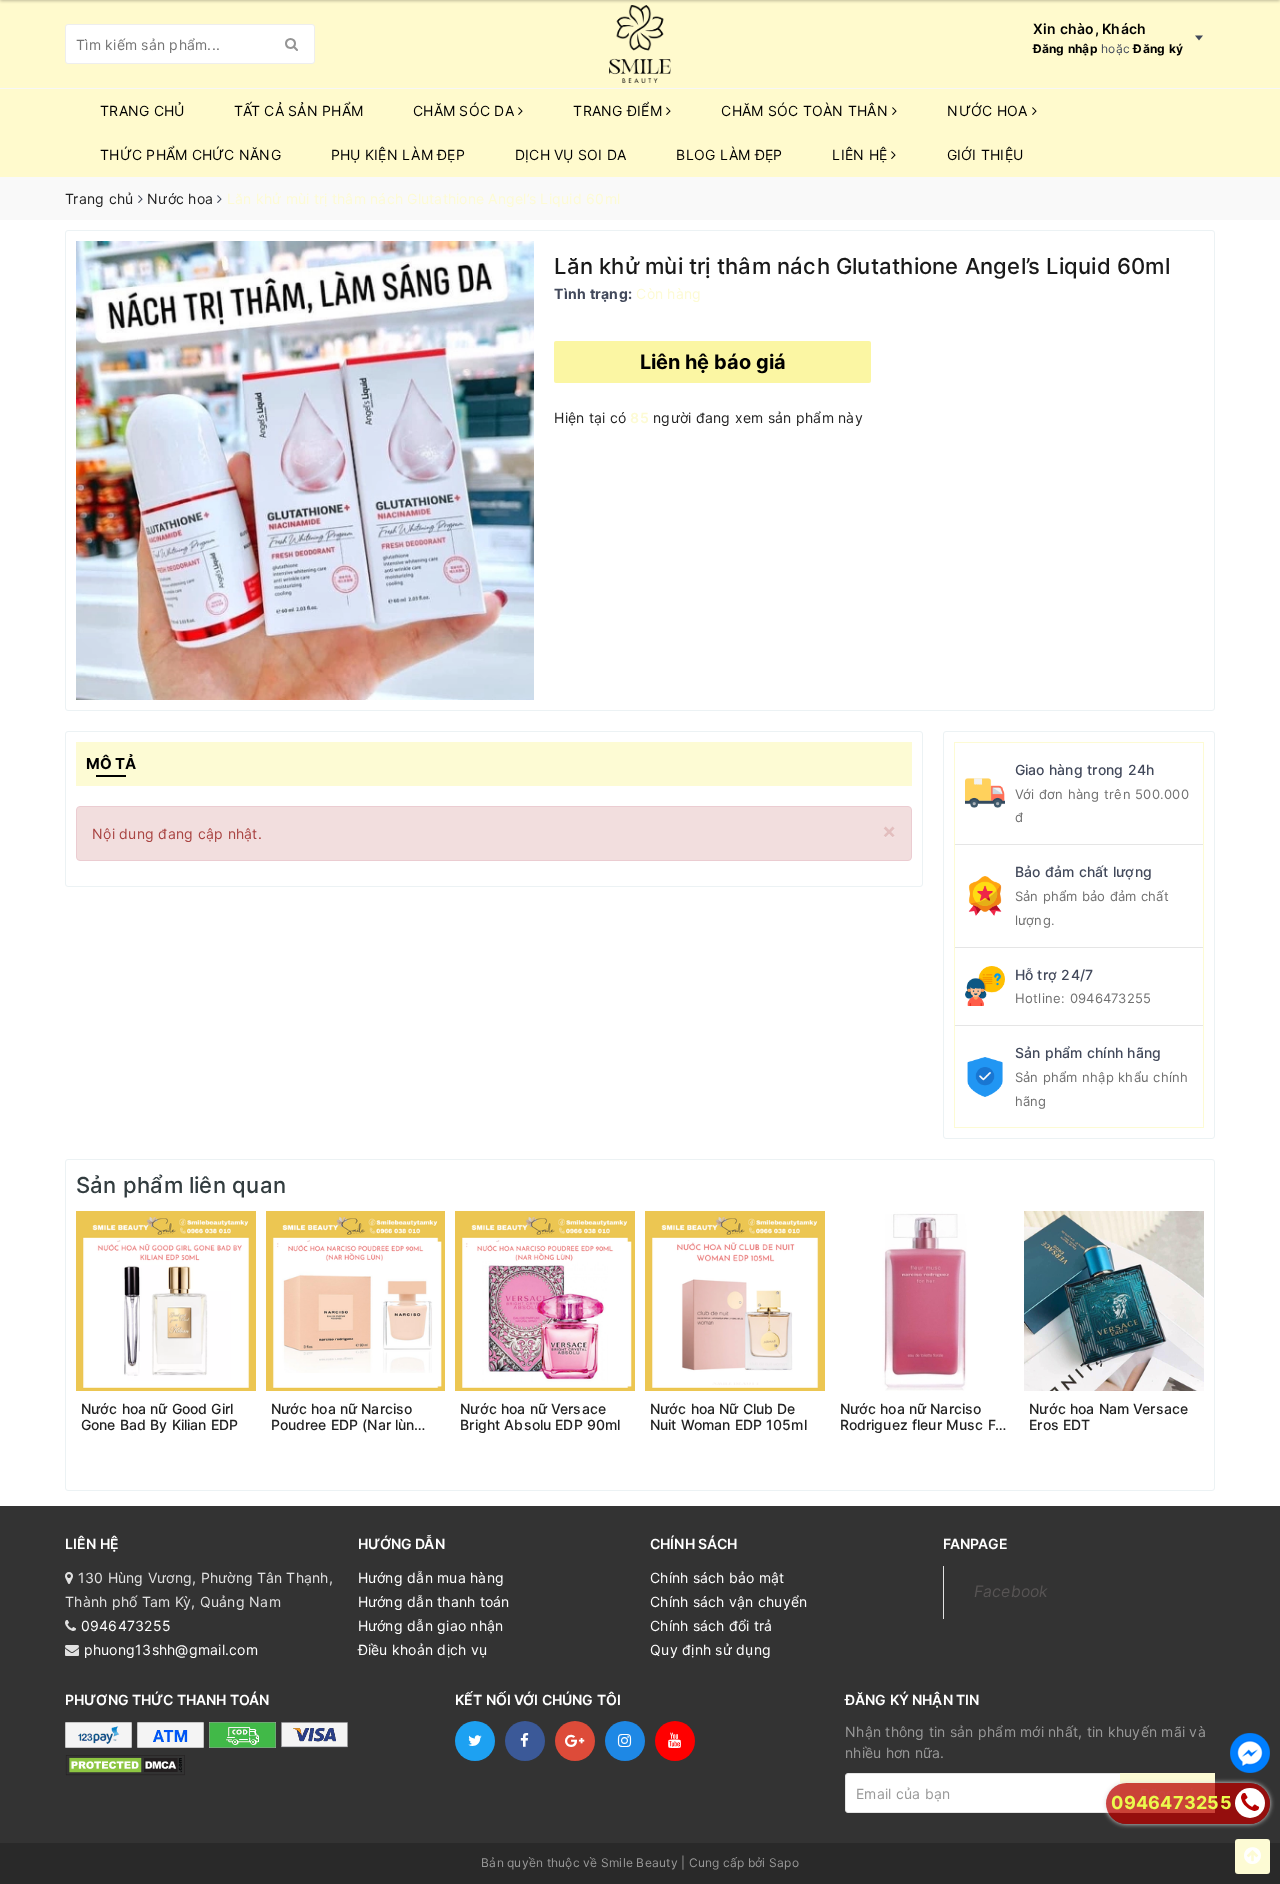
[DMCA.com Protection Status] (125, 1764)
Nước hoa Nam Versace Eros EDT (1108, 1417)
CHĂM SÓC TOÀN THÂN (806, 110)
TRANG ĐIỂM (619, 110)
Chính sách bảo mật (717, 1577)
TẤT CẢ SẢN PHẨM (298, 110)
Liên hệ (861, 154)
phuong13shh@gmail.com (171, 1649)
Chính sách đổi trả (711, 1625)
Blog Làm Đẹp (729, 154)
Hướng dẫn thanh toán (434, 1601)
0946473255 (1111, 998)
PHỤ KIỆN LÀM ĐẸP (398, 154)
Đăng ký (1158, 48)
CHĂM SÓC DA (465, 110)
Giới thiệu (985, 154)
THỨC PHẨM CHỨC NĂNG (190, 154)
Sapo (784, 1862)
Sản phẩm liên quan (181, 1185)
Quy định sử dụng (710, 1649)
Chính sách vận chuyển (728, 1601)
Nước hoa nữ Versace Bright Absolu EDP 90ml (540, 1417)
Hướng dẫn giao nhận (431, 1625)
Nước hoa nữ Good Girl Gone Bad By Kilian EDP (159, 1417)
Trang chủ (142, 110)
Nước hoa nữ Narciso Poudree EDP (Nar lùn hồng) (343, 1417)
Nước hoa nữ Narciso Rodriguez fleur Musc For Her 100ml (924, 1417)
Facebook (1011, 1591)
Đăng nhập (1065, 48)
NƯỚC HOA (989, 110)
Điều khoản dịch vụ (423, 1649)
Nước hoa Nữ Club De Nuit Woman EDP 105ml (728, 1417)
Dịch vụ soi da (571, 154)
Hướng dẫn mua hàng (431, 1577)
